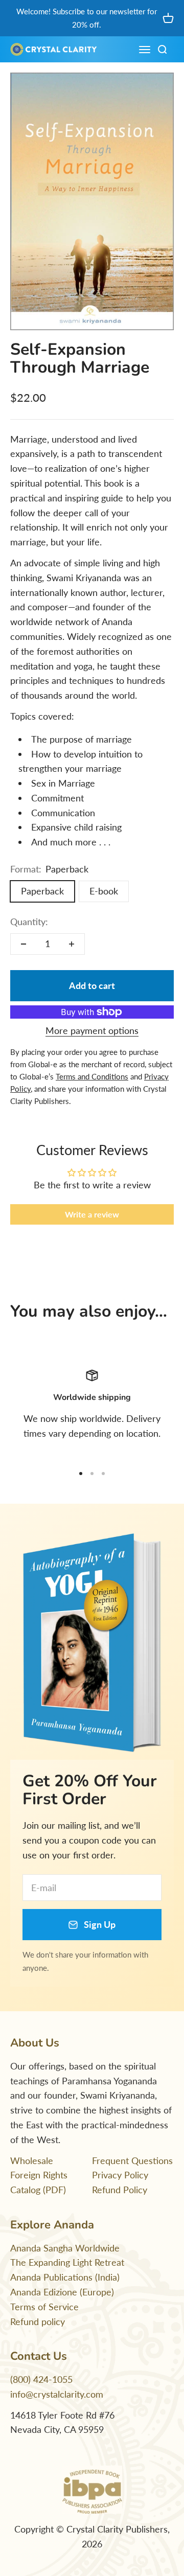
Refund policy (38, 2321)
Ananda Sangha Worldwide (65, 2248)
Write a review (92, 1214)
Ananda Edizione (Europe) (62, 2292)
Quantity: (29, 922)
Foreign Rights (39, 2175)
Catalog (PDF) (38, 2190)
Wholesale (32, 2160)
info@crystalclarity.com (57, 2394)
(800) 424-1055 (41, 2379)
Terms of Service (44, 2307)
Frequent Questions (132, 2160)
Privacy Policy (120, 2175)
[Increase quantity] (72, 944)
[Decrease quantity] (24, 944)
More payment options (92, 1030)
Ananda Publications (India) (65, 2277)
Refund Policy (120, 2190)
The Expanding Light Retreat (67, 2262)
